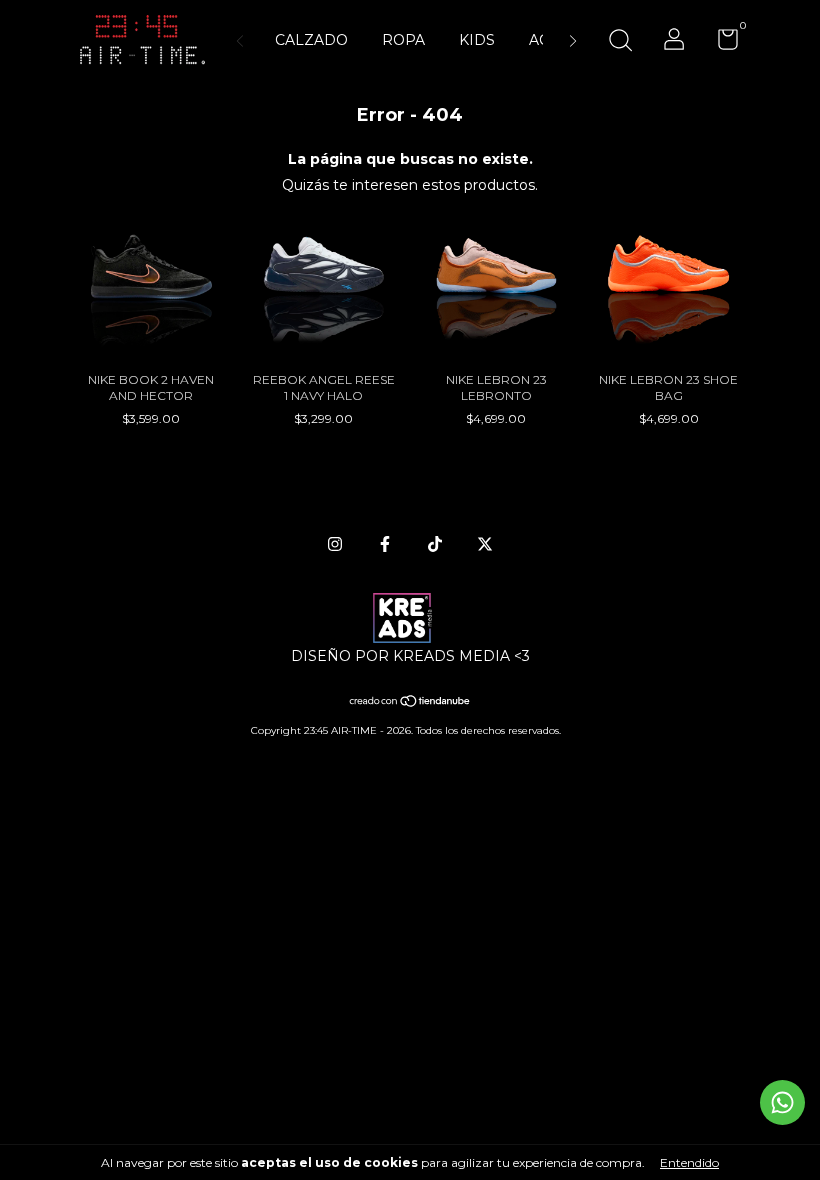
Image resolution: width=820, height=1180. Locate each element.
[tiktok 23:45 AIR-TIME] (435, 544)
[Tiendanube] (410, 703)
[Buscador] (620, 42)
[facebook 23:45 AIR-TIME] (385, 544)
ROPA (403, 40)
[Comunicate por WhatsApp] (782, 1102)
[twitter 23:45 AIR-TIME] (485, 544)
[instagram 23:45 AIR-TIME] (335, 544)
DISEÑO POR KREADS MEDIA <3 (410, 656)
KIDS (477, 40)
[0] (720, 43)
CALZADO (311, 40)
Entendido (689, 1162)
